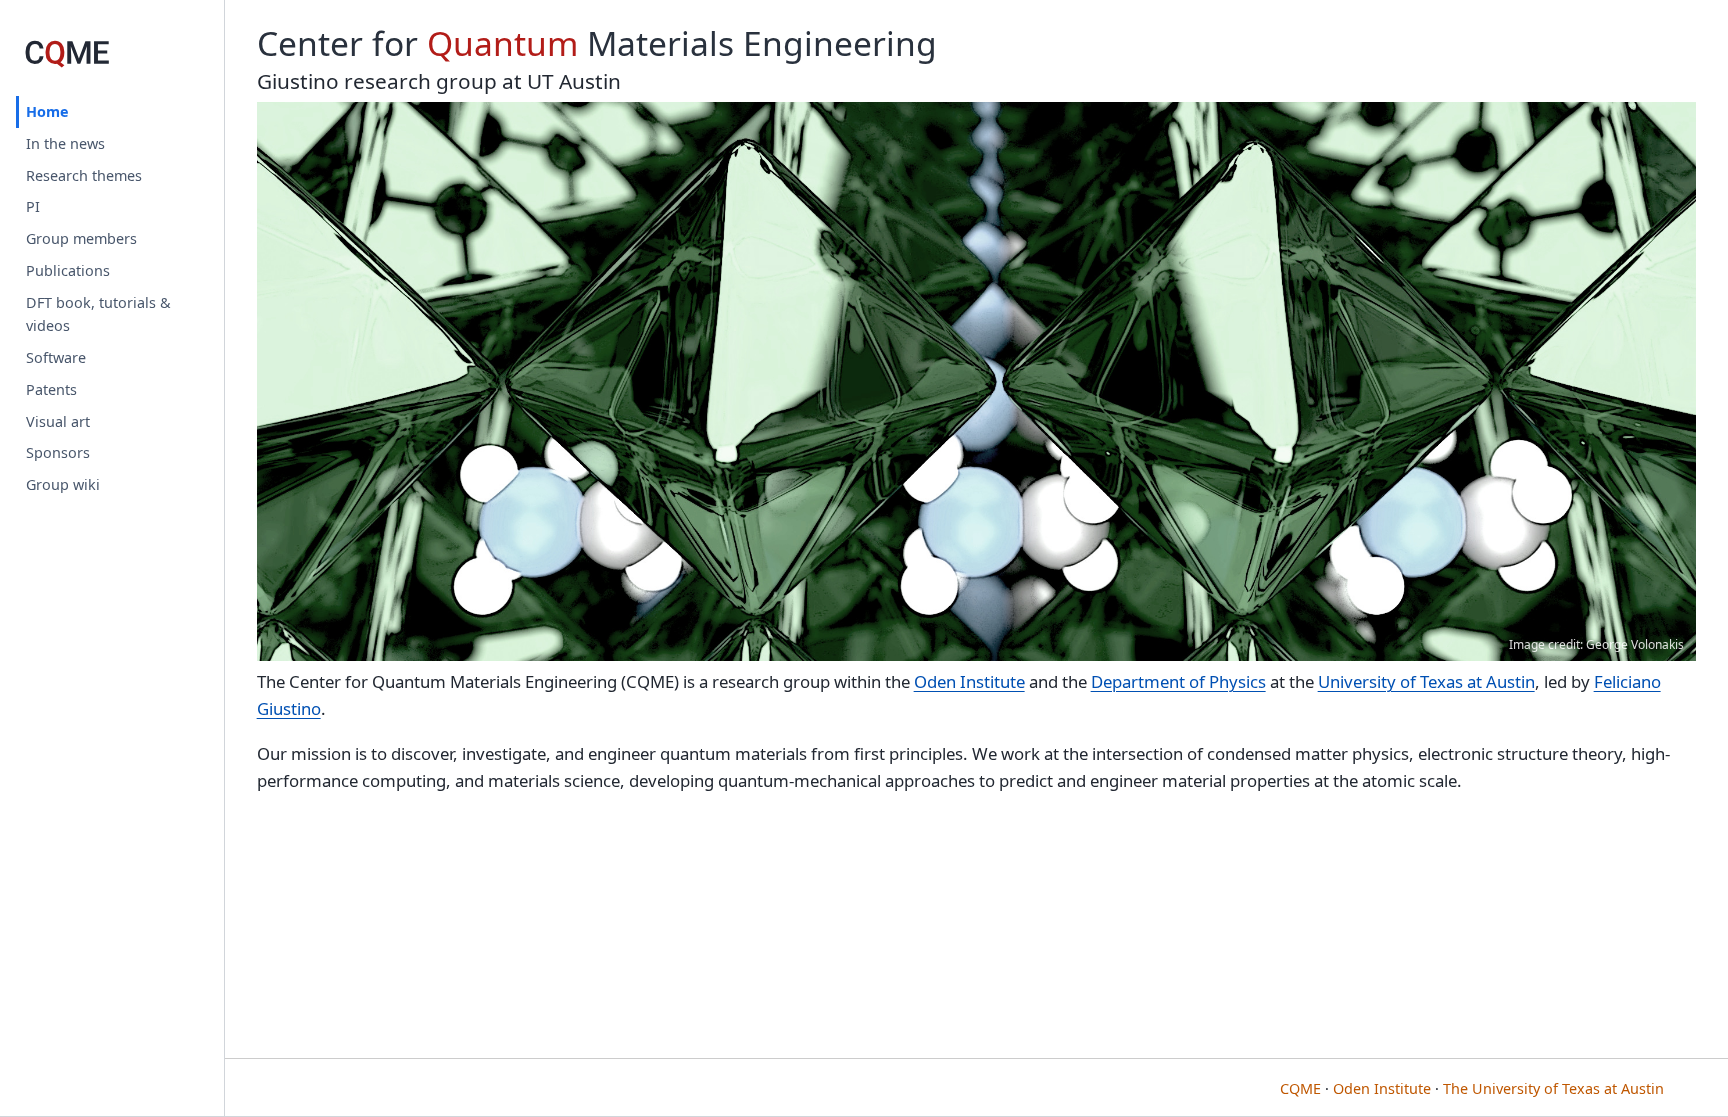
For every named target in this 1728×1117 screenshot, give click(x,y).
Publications (68, 270)
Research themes (84, 175)
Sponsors (58, 452)
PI (33, 206)
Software (56, 357)
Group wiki (63, 484)
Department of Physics (1178, 681)
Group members (81, 238)
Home (47, 111)
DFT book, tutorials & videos (98, 314)
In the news (65, 143)
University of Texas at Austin (1426, 681)
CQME (1300, 1088)
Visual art (58, 421)
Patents (51, 389)
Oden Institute (969, 681)
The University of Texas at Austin (1553, 1088)
